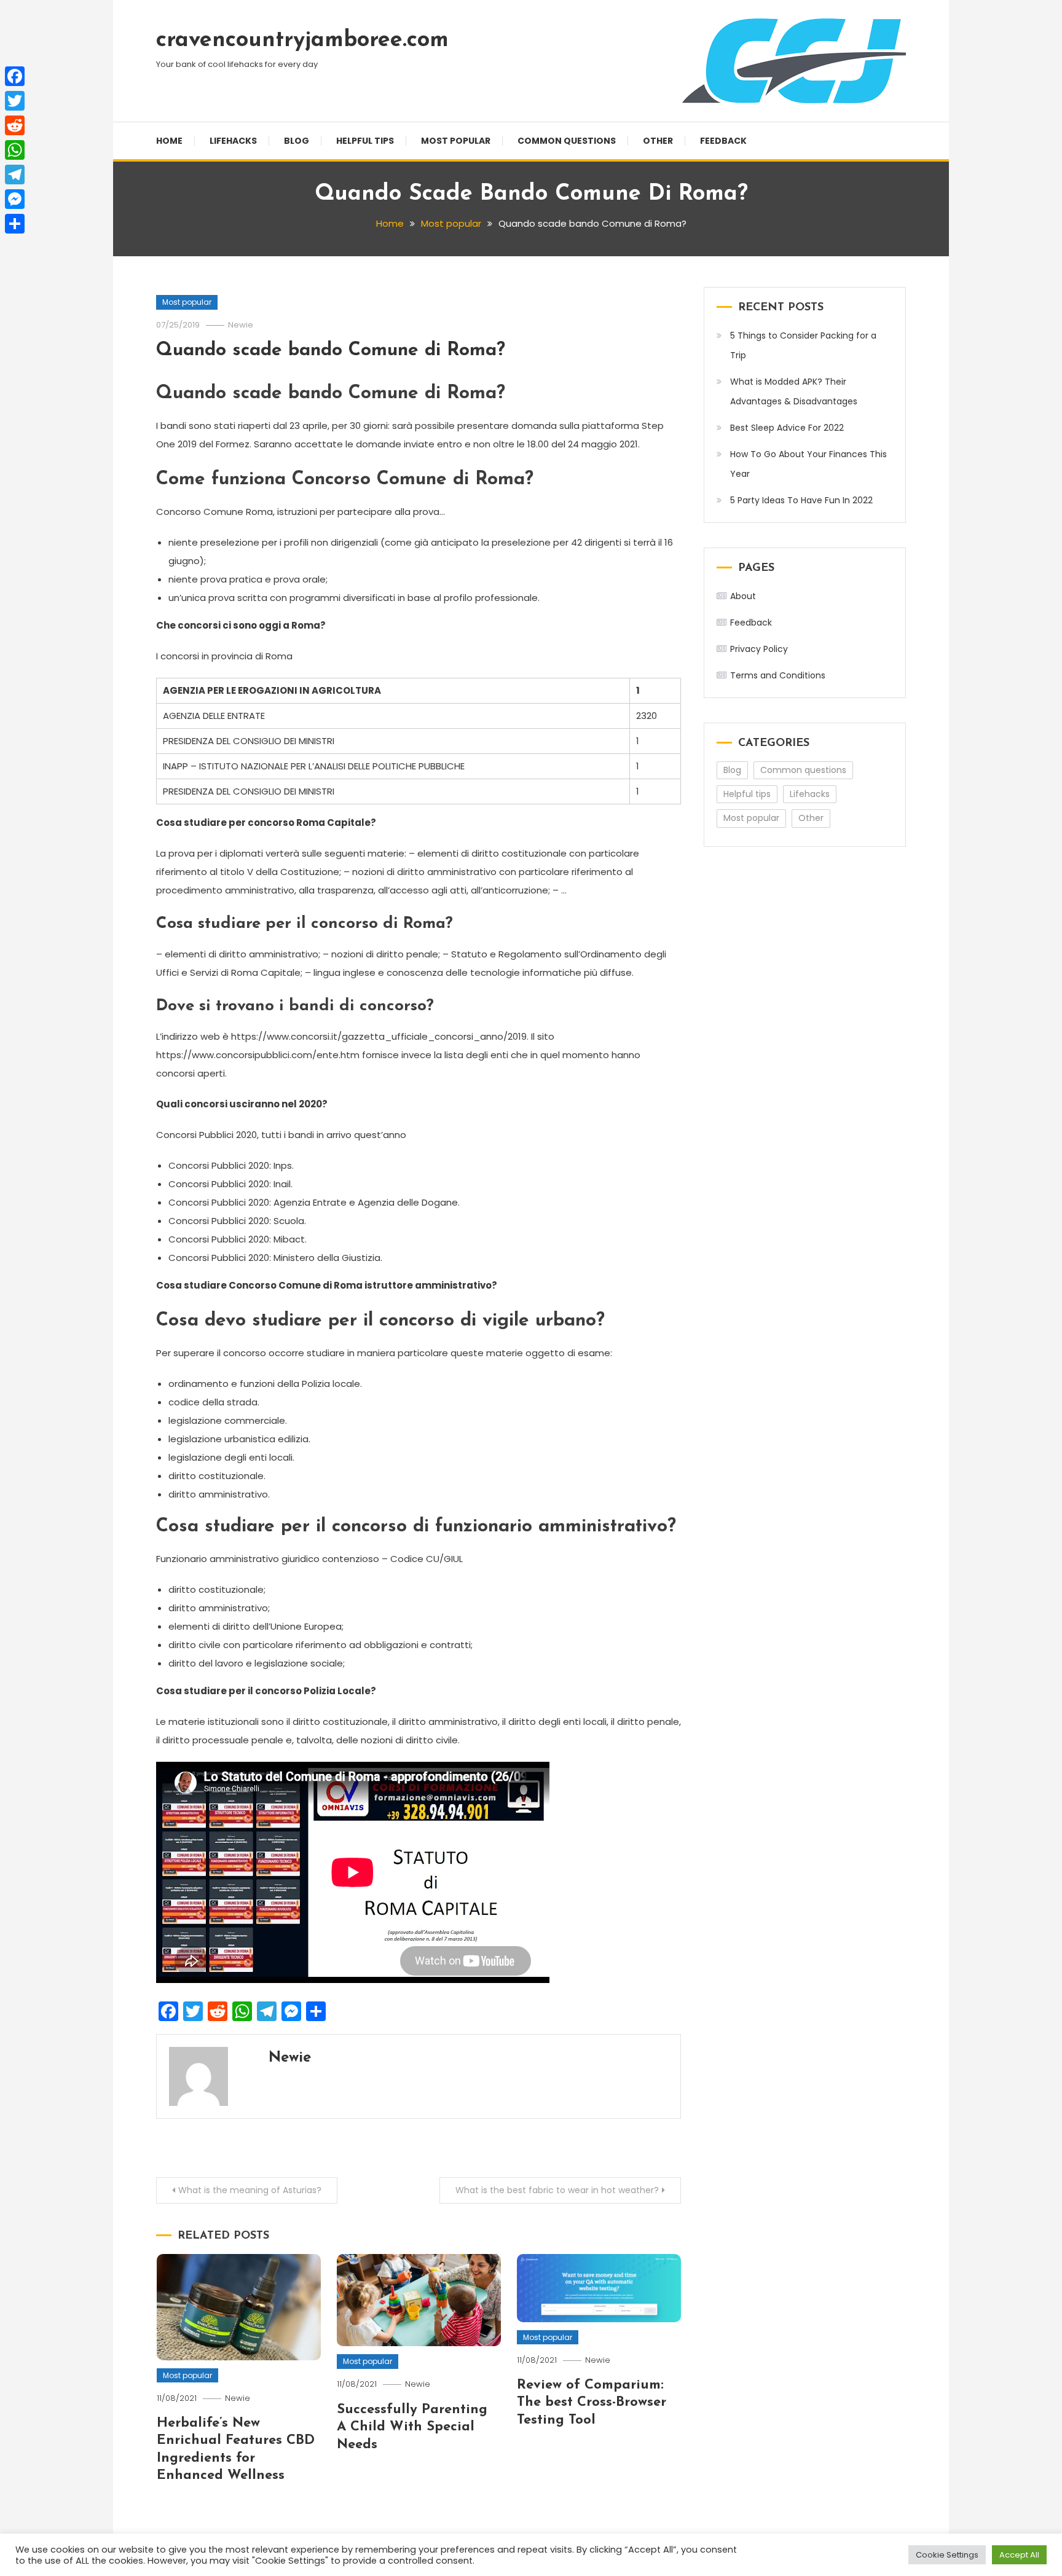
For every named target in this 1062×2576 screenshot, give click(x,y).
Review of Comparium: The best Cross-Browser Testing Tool (592, 2403)
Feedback (723, 141)
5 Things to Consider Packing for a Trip (803, 345)
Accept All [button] (1019, 2555)
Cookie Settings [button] (947, 2555)
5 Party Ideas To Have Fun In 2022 (801, 500)
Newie (241, 325)
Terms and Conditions (778, 675)
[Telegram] (15, 175)
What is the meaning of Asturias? (250, 2190)
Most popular (456, 141)
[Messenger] (15, 199)
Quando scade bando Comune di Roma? (331, 351)
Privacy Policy (759, 649)
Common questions (567, 141)
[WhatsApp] (15, 150)
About (743, 596)
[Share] (15, 224)
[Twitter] (15, 101)
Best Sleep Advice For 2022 (787, 428)
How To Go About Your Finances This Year (808, 464)
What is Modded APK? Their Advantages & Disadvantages (794, 391)
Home (169, 141)
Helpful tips (365, 141)
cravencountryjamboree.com (302, 41)
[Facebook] (15, 76)
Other (658, 141)
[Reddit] (15, 125)
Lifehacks (233, 141)
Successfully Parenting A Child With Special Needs (412, 2427)
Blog (297, 141)
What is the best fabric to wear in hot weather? (557, 2190)
